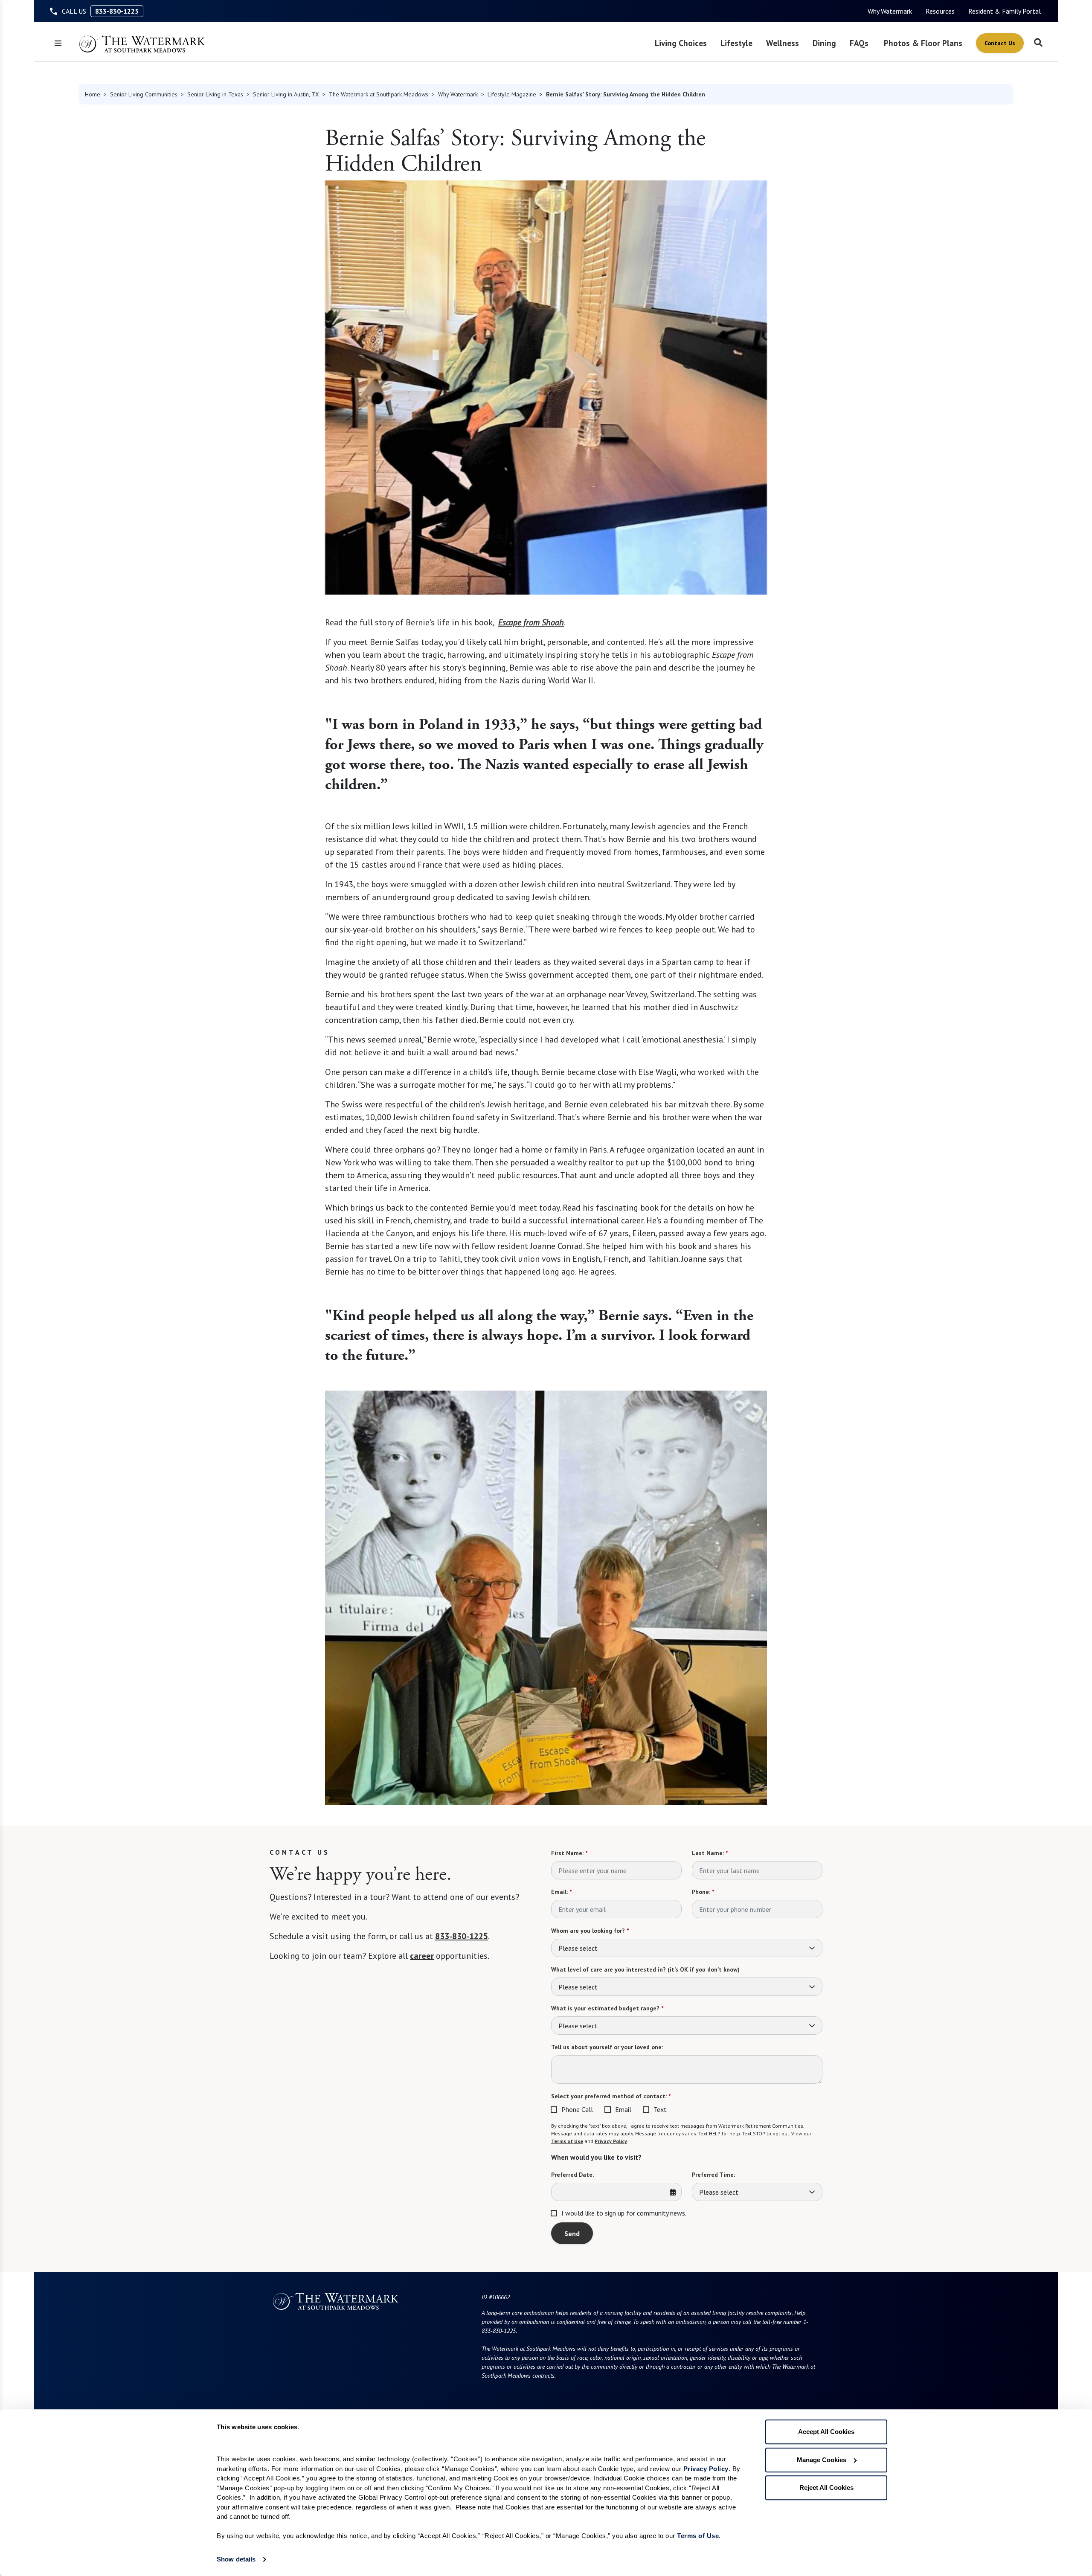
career (422, 1956)
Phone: (703, 1892)
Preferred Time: (713, 2175)
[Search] (1038, 43)
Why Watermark (890, 11)
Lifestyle (736, 43)
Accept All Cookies (826, 2432)
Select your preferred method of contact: (611, 2096)
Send (572, 2233)
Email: (561, 1892)
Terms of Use (567, 2141)
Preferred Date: (572, 2175)
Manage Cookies (822, 2460)
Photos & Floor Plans (923, 43)
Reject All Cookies (826, 2487)
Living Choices (681, 43)
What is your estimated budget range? (607, 2008)
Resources (940, 11)
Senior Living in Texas (215, 94)
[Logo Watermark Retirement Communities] (142, 44)
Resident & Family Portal (1005, 11)
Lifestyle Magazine (512, 94)
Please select (578, 1948)
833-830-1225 (117, 11)
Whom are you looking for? (590, 1931)
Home (93, 94)
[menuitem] (890, 11)
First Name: (569, 1853)
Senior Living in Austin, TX (286, 94)
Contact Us (1000, 43)
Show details (236, 2559)
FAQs (859, 43)
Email (623, 2109)
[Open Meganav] (58, 43)
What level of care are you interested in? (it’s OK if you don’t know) (645, 1969)
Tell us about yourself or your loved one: (607, 2047)
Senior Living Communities (144, 94)
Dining (824, 43)
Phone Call (577, 2109)
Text (660, 2109)
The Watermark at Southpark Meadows (379, 94)
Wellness (783, 43)
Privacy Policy (611, 2141)
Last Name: (710, 1853)
